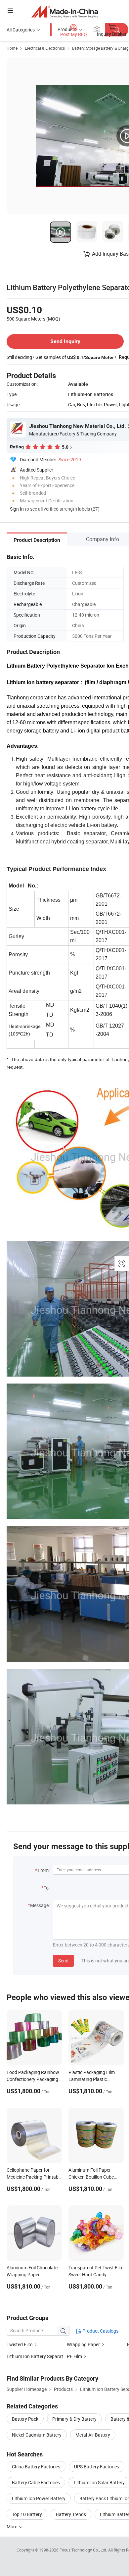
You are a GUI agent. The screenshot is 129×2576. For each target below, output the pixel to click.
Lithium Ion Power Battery (39, 2498)
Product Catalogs (100, 2331)
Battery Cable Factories (36, 2482)
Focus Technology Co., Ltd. (84, 2550)
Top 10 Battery (27, 2514)
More (12, 2526)
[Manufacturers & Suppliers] (65, 11)
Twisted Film (20, 2344)
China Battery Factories (36, 2467)
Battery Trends (71, 2514)
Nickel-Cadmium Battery (37, 2435)
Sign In (17, 509)
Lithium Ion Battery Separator (37, 2356)
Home (12, 48)
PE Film (74, 2356)
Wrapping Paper (83, 2344)
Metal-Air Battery (93, 2435)
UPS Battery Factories (97, 2467)
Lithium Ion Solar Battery (99, 2482)
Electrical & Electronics (45, 48)
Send (63, 1961)
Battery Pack (25, 2419)
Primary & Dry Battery (74, 2419)
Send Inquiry (65, 341)
